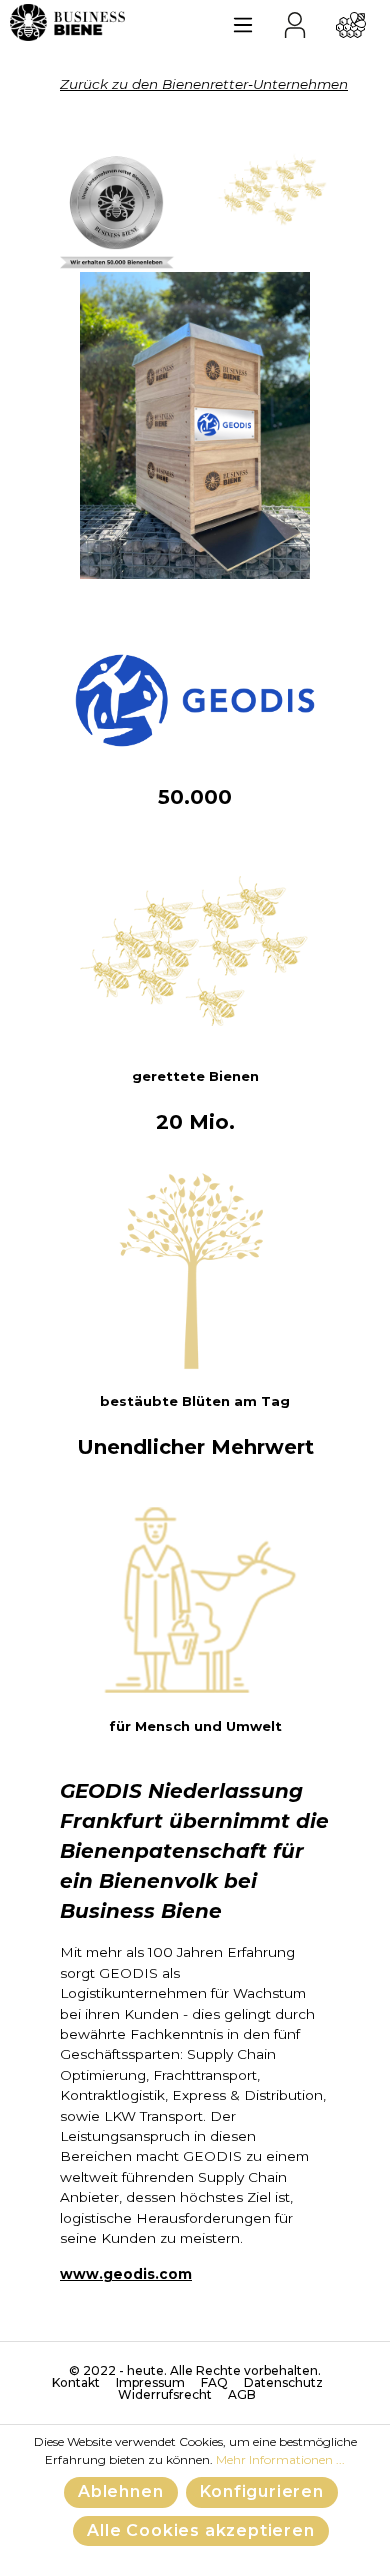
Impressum (150, 2383)
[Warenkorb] (351, 22)
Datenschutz (283, 2383)
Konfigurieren (262, 2491)
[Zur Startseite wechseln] (67, 22)
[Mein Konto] (295, 22)
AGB (242, 2395)
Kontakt (76, 2383)
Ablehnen (120, 2491)
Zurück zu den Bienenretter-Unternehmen (204, 84)
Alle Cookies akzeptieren (200, 2530)
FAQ (214, 2383)
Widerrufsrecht (165, 2395)
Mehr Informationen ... (280, 2459)
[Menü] (243, 22)
